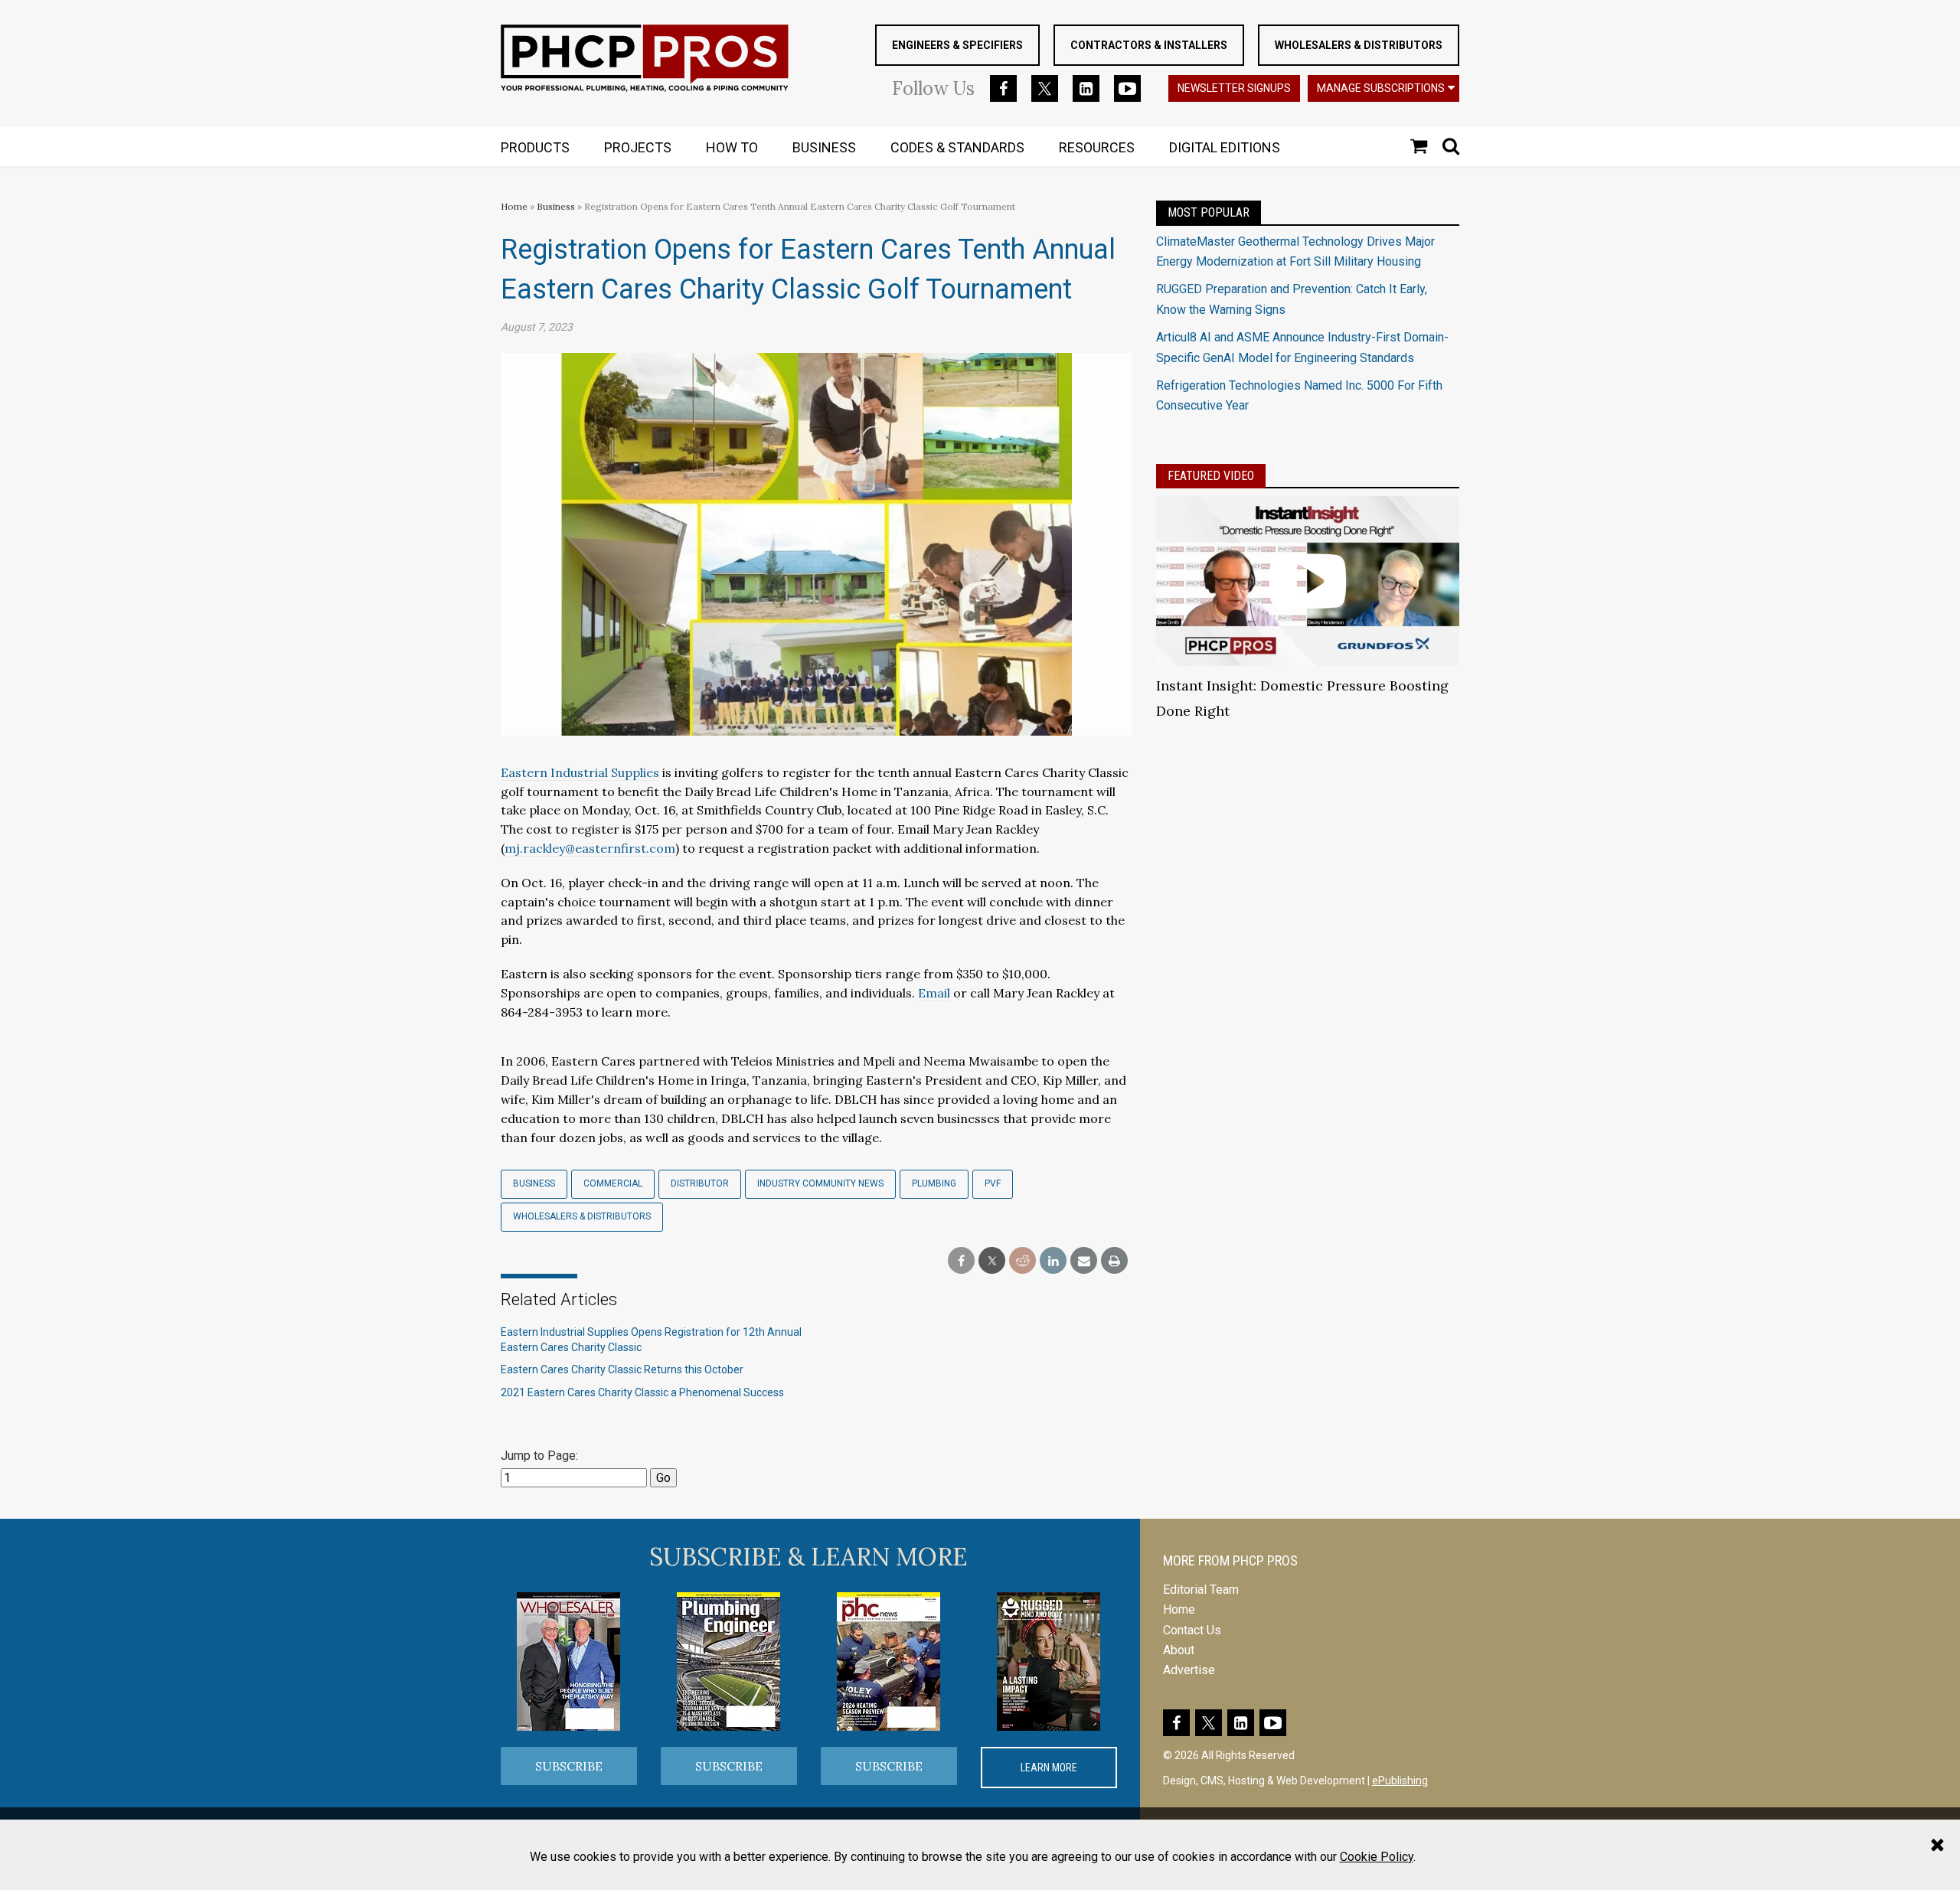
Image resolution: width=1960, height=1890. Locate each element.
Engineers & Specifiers (957, 45)
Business (557, 206)
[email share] (1084, 1261)
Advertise (1189, 1670)
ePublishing (1400, 1781)
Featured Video (1211, 476)
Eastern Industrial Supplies (580, 772)
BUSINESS (824, 147)
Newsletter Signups (1234, 88)
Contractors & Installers (1149, 45)
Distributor (700, 1183)
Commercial (613, 1183)
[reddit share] (1022, 1261)
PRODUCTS (535, 147)
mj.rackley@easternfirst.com (590, 848)
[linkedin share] (1053, 1261)
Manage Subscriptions (1381, 88)
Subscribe (569, 1766)
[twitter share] (992, 1261)
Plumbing (934, 1183)
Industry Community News (820, 1183)
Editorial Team (1201, 1590)
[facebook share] (961, 1261)
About (1179, 1650)
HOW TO (732, 147)
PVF (993, 1183)
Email (934, 993)
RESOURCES (1097, 147)
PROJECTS (638, 147)
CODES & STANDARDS (957, 147)
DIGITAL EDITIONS (1225, 147)
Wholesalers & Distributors (1359, 45)
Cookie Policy (1377, 1857)
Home (514, 206)
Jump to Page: (539, 1456)
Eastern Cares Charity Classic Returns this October (622, 1369)
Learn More (1049, 1768)
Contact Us (1192, 1630)
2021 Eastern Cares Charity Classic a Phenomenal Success (642, 1392)
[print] (1114, 1261)
